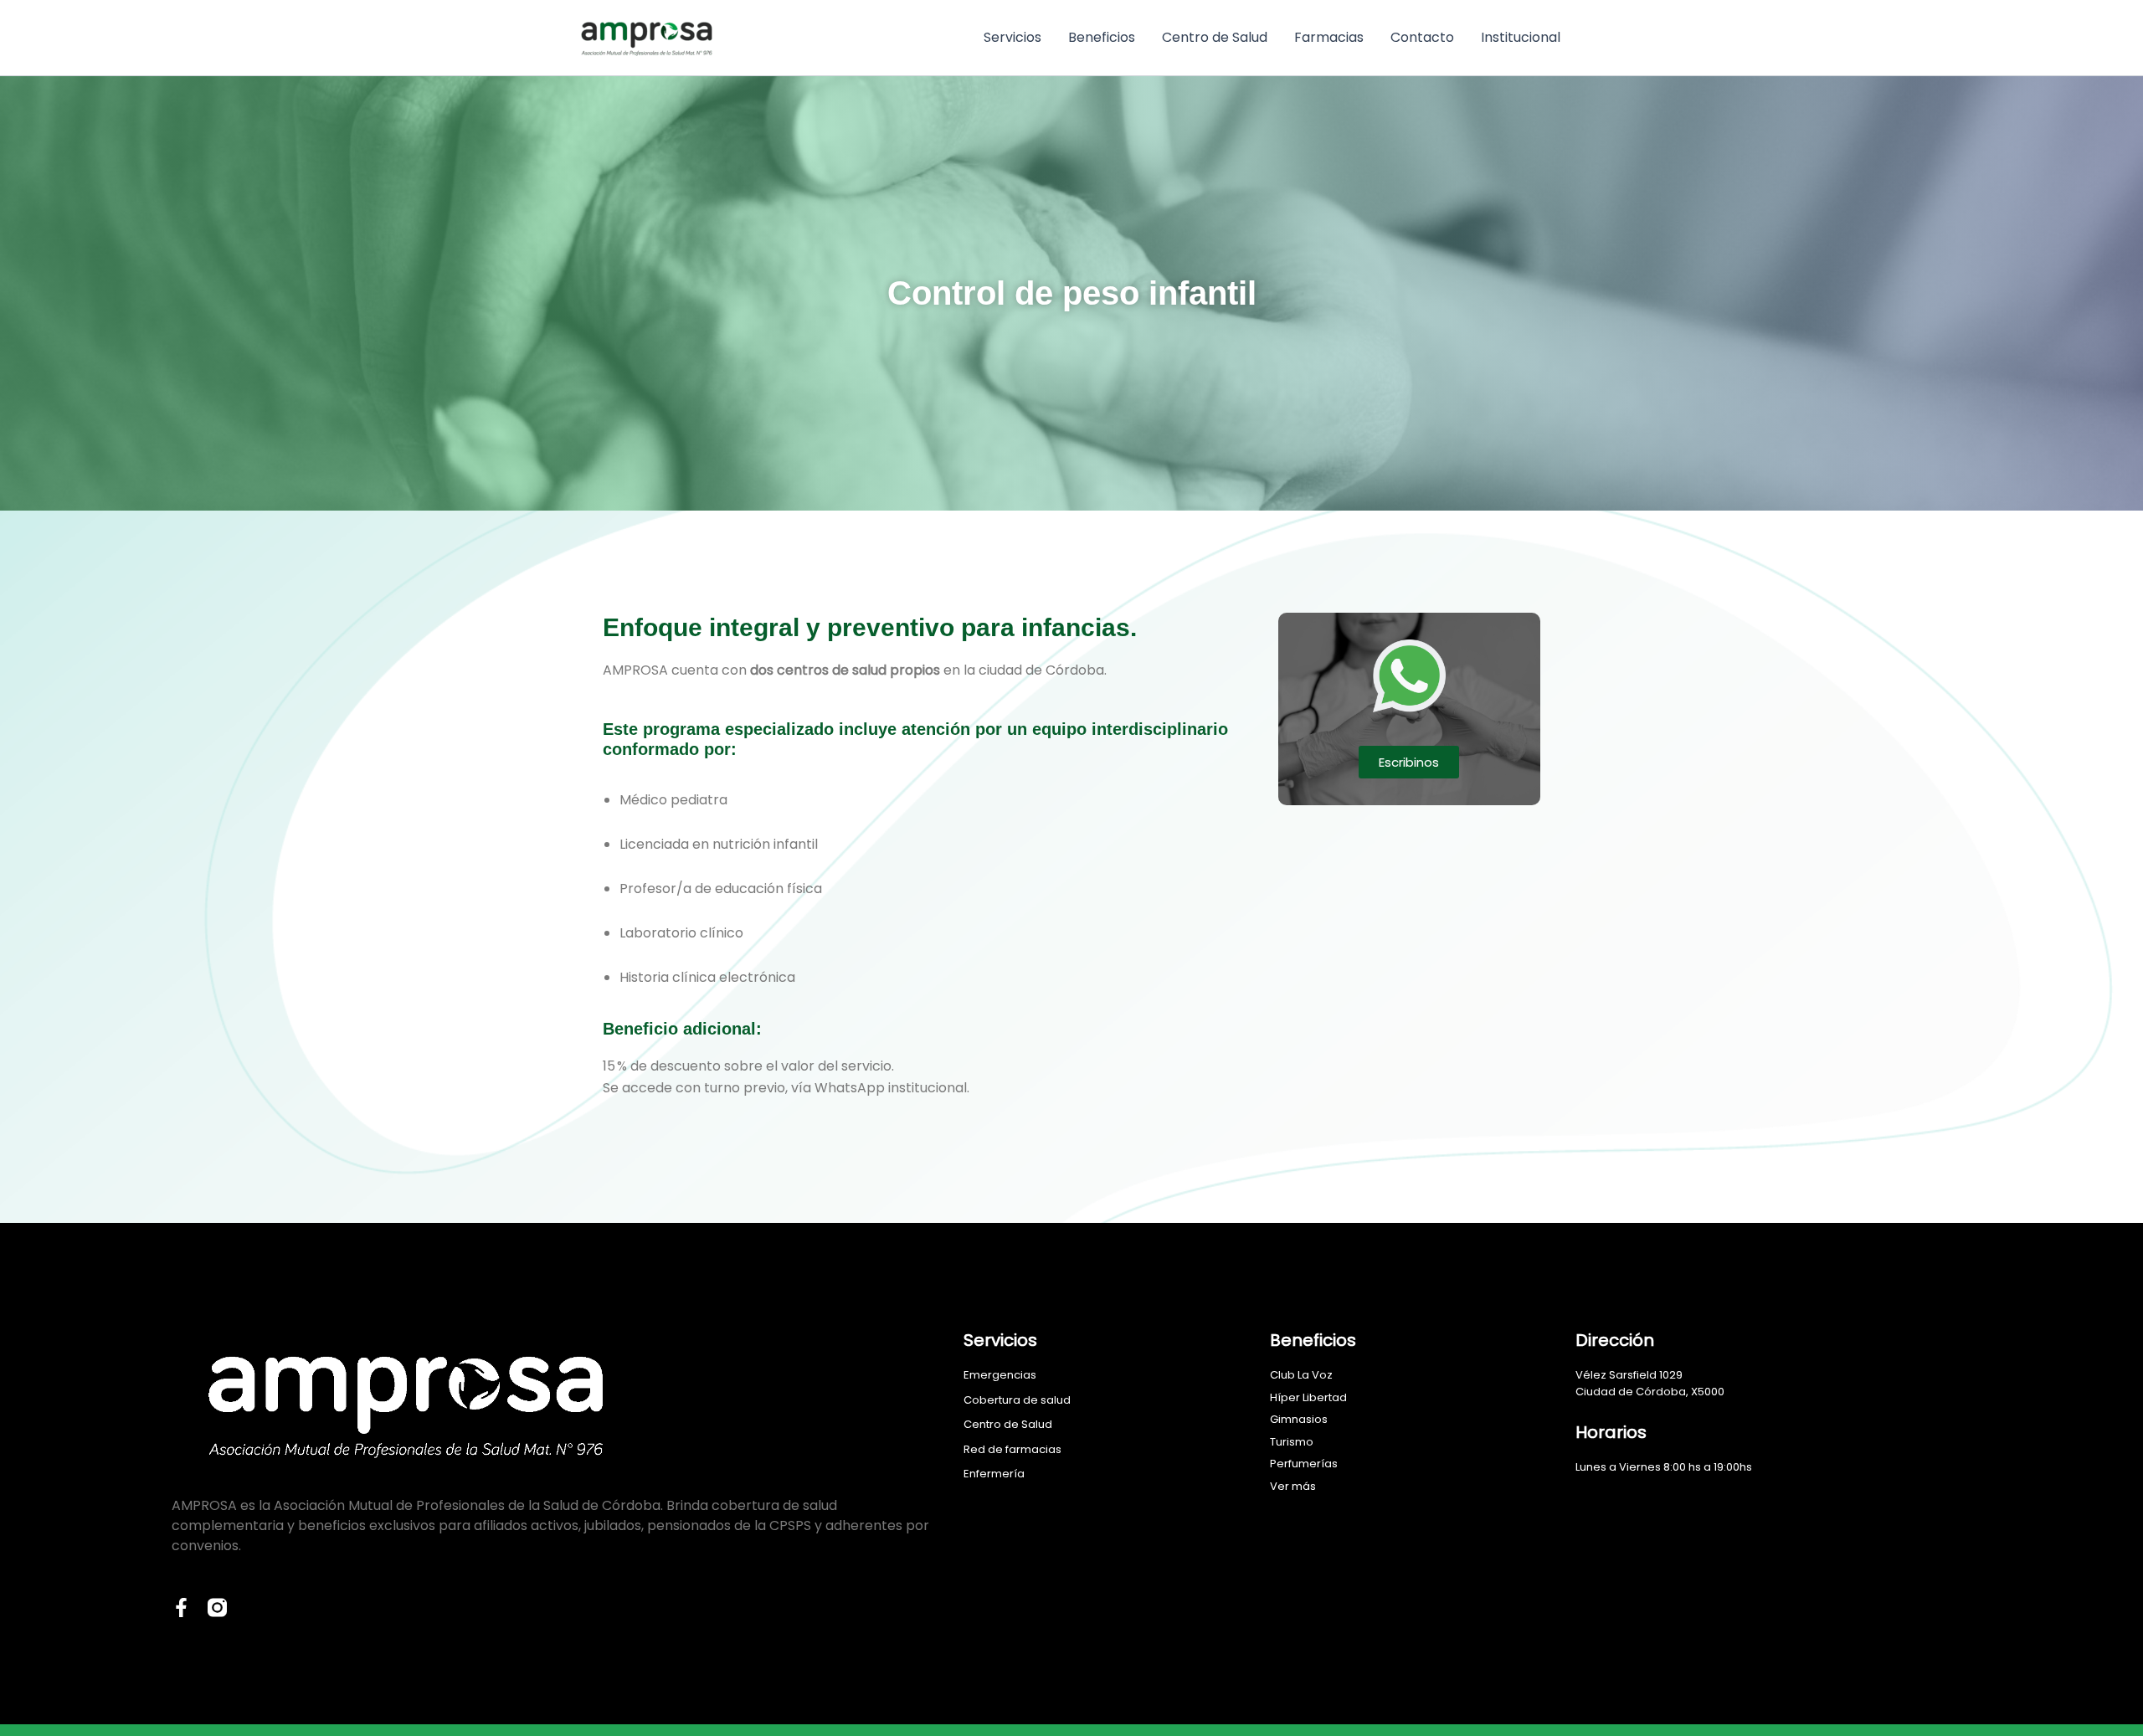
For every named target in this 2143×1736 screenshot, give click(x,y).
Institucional (1521, 37)
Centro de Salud (1215, 37)
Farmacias (1329, 37)
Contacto (1422, 37)
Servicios (1012, 37)
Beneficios (1102, 37)
